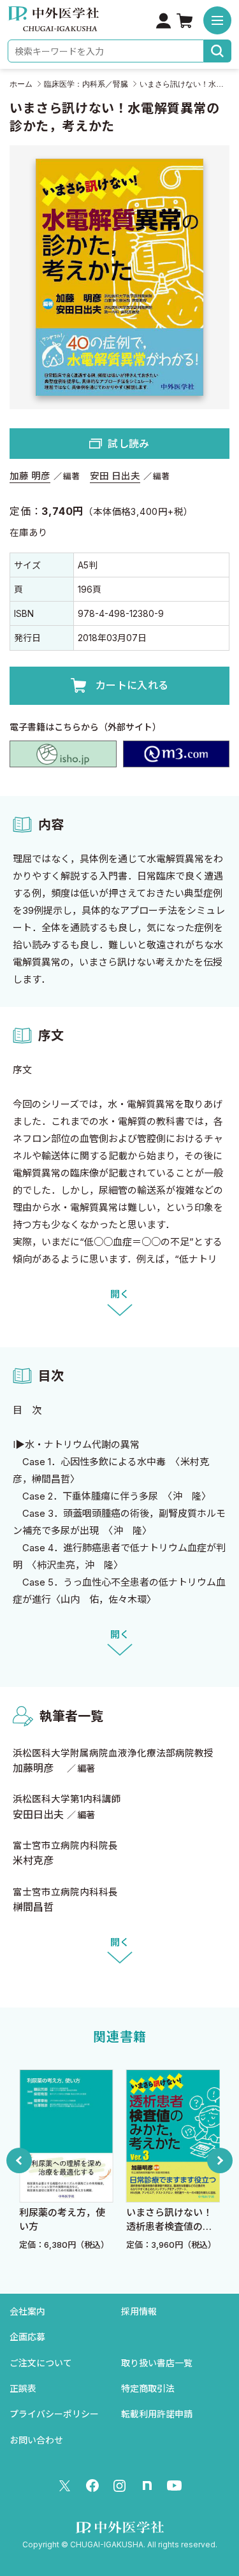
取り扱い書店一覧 (157, 2363)
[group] (93, 2160)
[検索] (218, 51)
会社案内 (27, 2311)
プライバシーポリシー (54, 2414)
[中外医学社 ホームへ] (53, 23)
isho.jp (63, 754)
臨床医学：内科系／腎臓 (86, 84)
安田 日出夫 (115, 476)
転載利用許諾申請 (157, 2414)
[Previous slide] (19, 2160)
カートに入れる (132, 685)
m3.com (177, 754)
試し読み (128, 444)
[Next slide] (220, 2160)
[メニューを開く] (217, 20)
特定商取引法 (148, 2388)
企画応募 (27, 2337)
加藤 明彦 (30, 476)
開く (120, 1294)
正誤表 (23, 2388)
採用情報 (139, 2311)
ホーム (21, 84)
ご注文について (41, 2363)
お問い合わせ (36, 2440)
